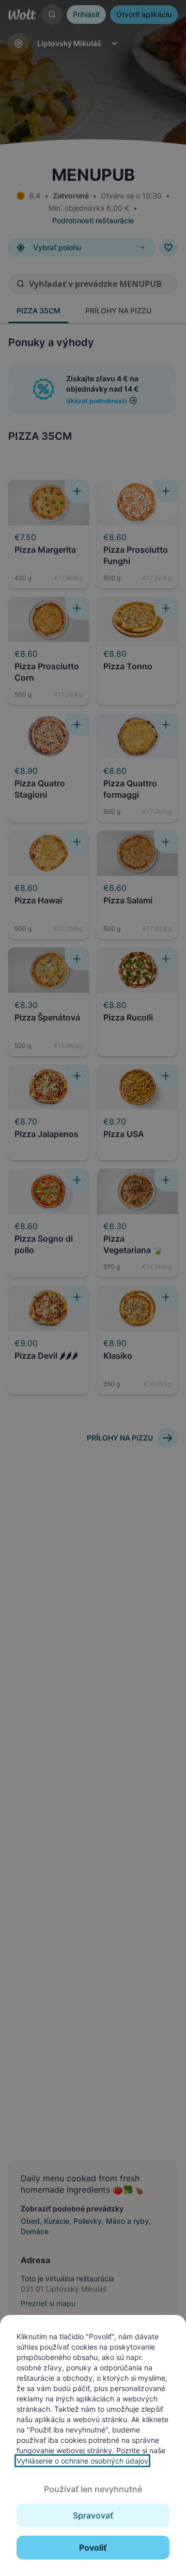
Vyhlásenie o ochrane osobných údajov (82, 2461)
